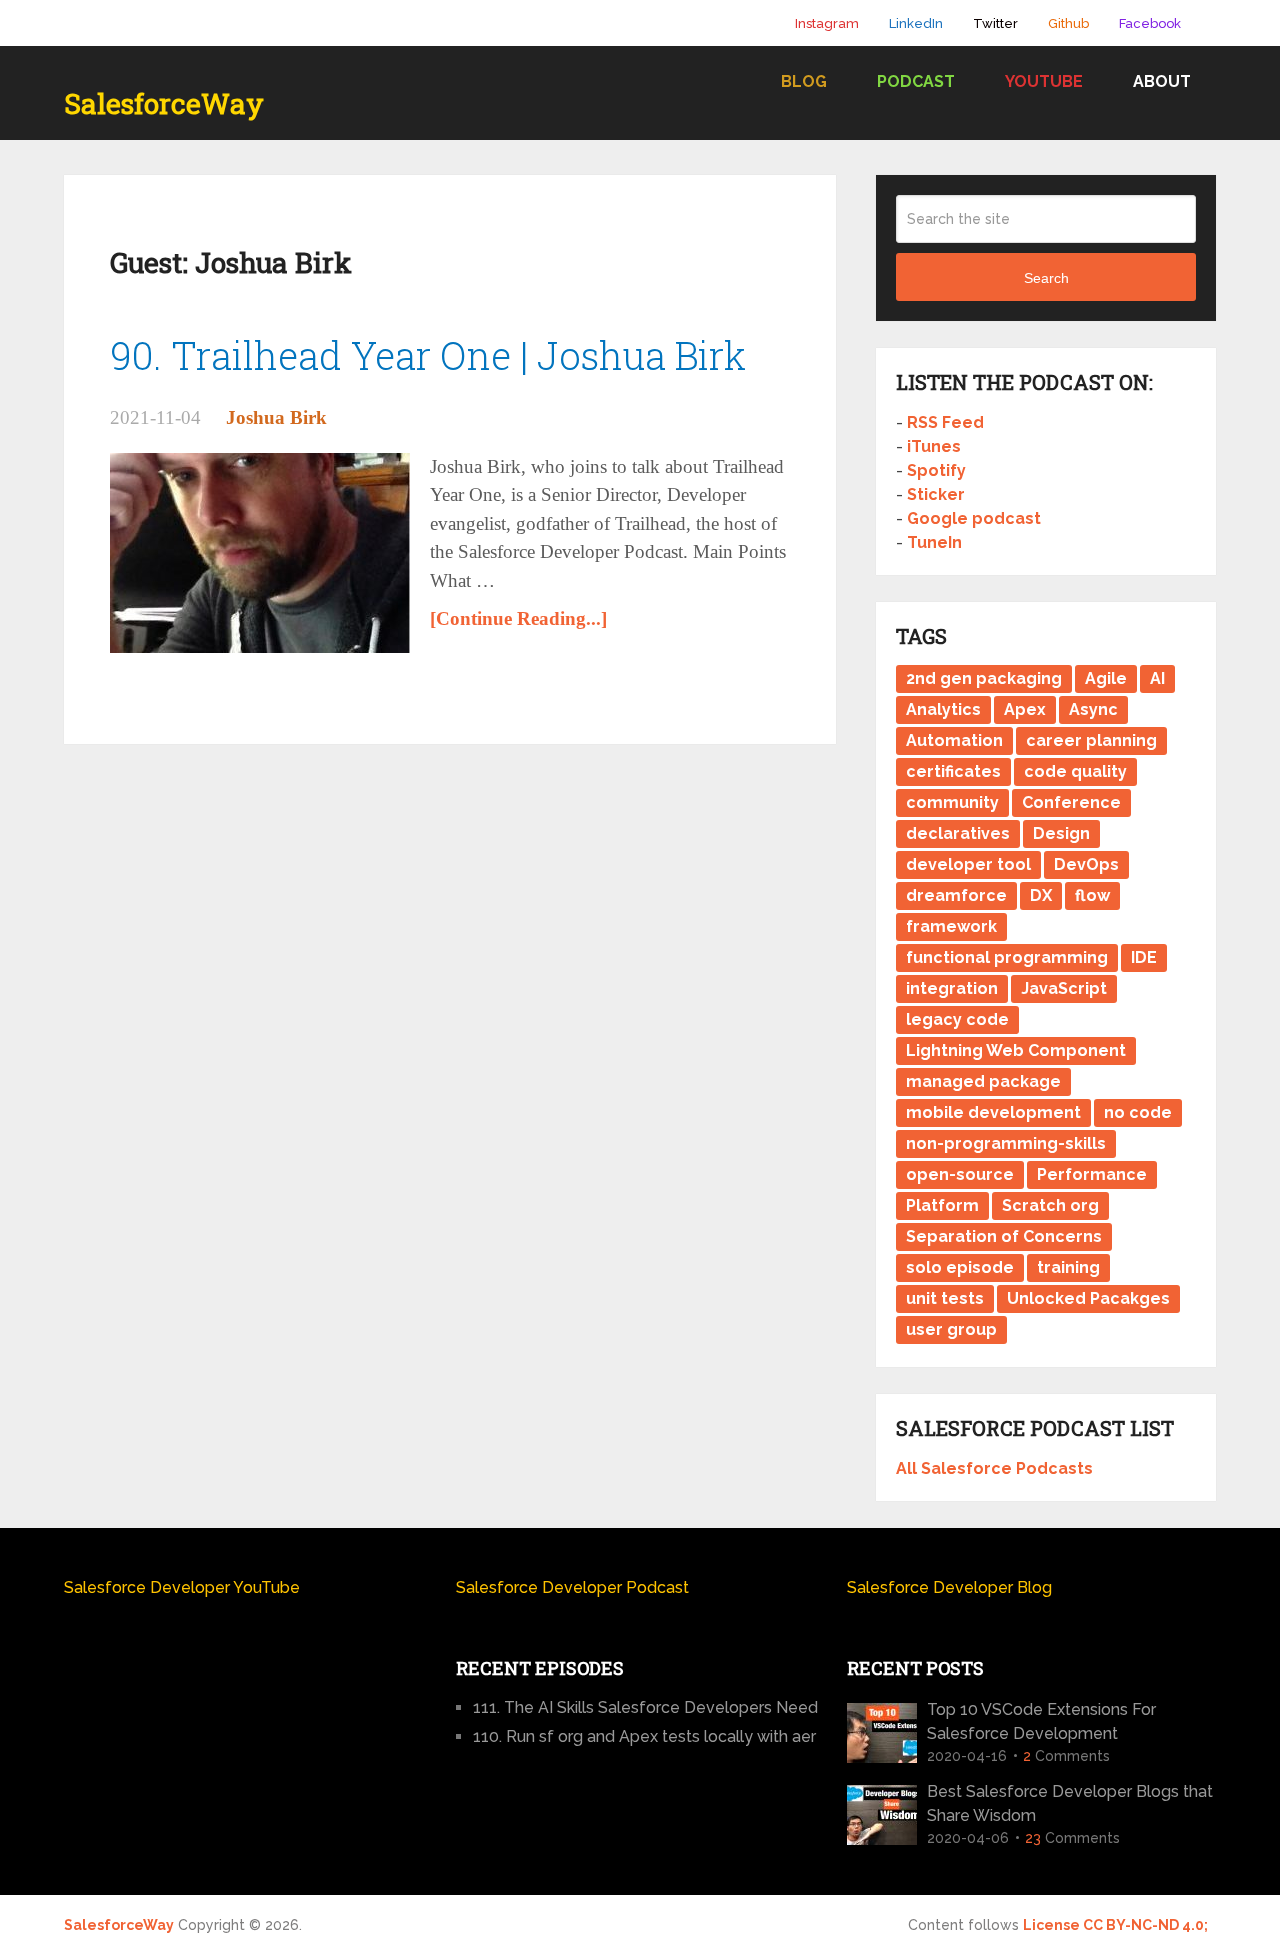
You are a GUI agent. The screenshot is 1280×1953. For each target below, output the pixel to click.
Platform (942, 1205)
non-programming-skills (1006, 1143)
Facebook (1150, 23)
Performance (1092, 1174)
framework (951, 926)
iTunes (934, 446)
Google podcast (974, 518)
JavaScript (1064, 988)
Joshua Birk (276, 417)
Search (1046, 278)
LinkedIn (916, 23)
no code (1138, 1112)
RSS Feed (945, 422)
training (1068, 1267)
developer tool (968, 864)
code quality (1075, 771)
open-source (960, 1174)
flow (1092, 895)
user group (951, 1329)
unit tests (945, 1298)
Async (1093, 709)
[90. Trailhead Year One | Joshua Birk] (260, 553)
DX (1041, 895)
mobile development (993, 1112)
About (1162, 81)
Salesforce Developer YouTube (182, 1587)
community (952, 802)
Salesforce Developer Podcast (572, 1587)
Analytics (943, 709)
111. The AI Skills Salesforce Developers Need (645, 1707)
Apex (1025, 709)
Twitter (995, 23)
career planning (1091, 740)
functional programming (1007, 957)
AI (1157, 678)
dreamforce (956, 895)
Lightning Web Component (1016, 1050)
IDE (1144, 957)
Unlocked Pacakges (1088, 1298)
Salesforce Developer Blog (949, 1587)
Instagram (827, 23)
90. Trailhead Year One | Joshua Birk (428, 355)
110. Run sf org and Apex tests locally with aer (644, 1736)
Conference (1071, 802)
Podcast (916, 81)
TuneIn (934, 542)
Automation (954, 740)
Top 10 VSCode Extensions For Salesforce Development (1041, 1721)
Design (1061, 833)
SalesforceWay (164, 104)
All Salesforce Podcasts (994, 1468)
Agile (1106, 678)
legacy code (957, 1019)
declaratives (958, 833)
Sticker (936, 494)
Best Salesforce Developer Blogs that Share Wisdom (1070, 1803)
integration (952, 988)
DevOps (1086, 864)
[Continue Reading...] (518, 618)
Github (1068, 23)
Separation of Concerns (1004, 1236)
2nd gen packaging (984, 678)
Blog (804, 81)
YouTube (1044, 81)
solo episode (960, 1267)
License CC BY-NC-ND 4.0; (1115, 1925)
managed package (983, 1081)
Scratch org (1050, 1205)
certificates (953, 771)
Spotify (936, 470)
